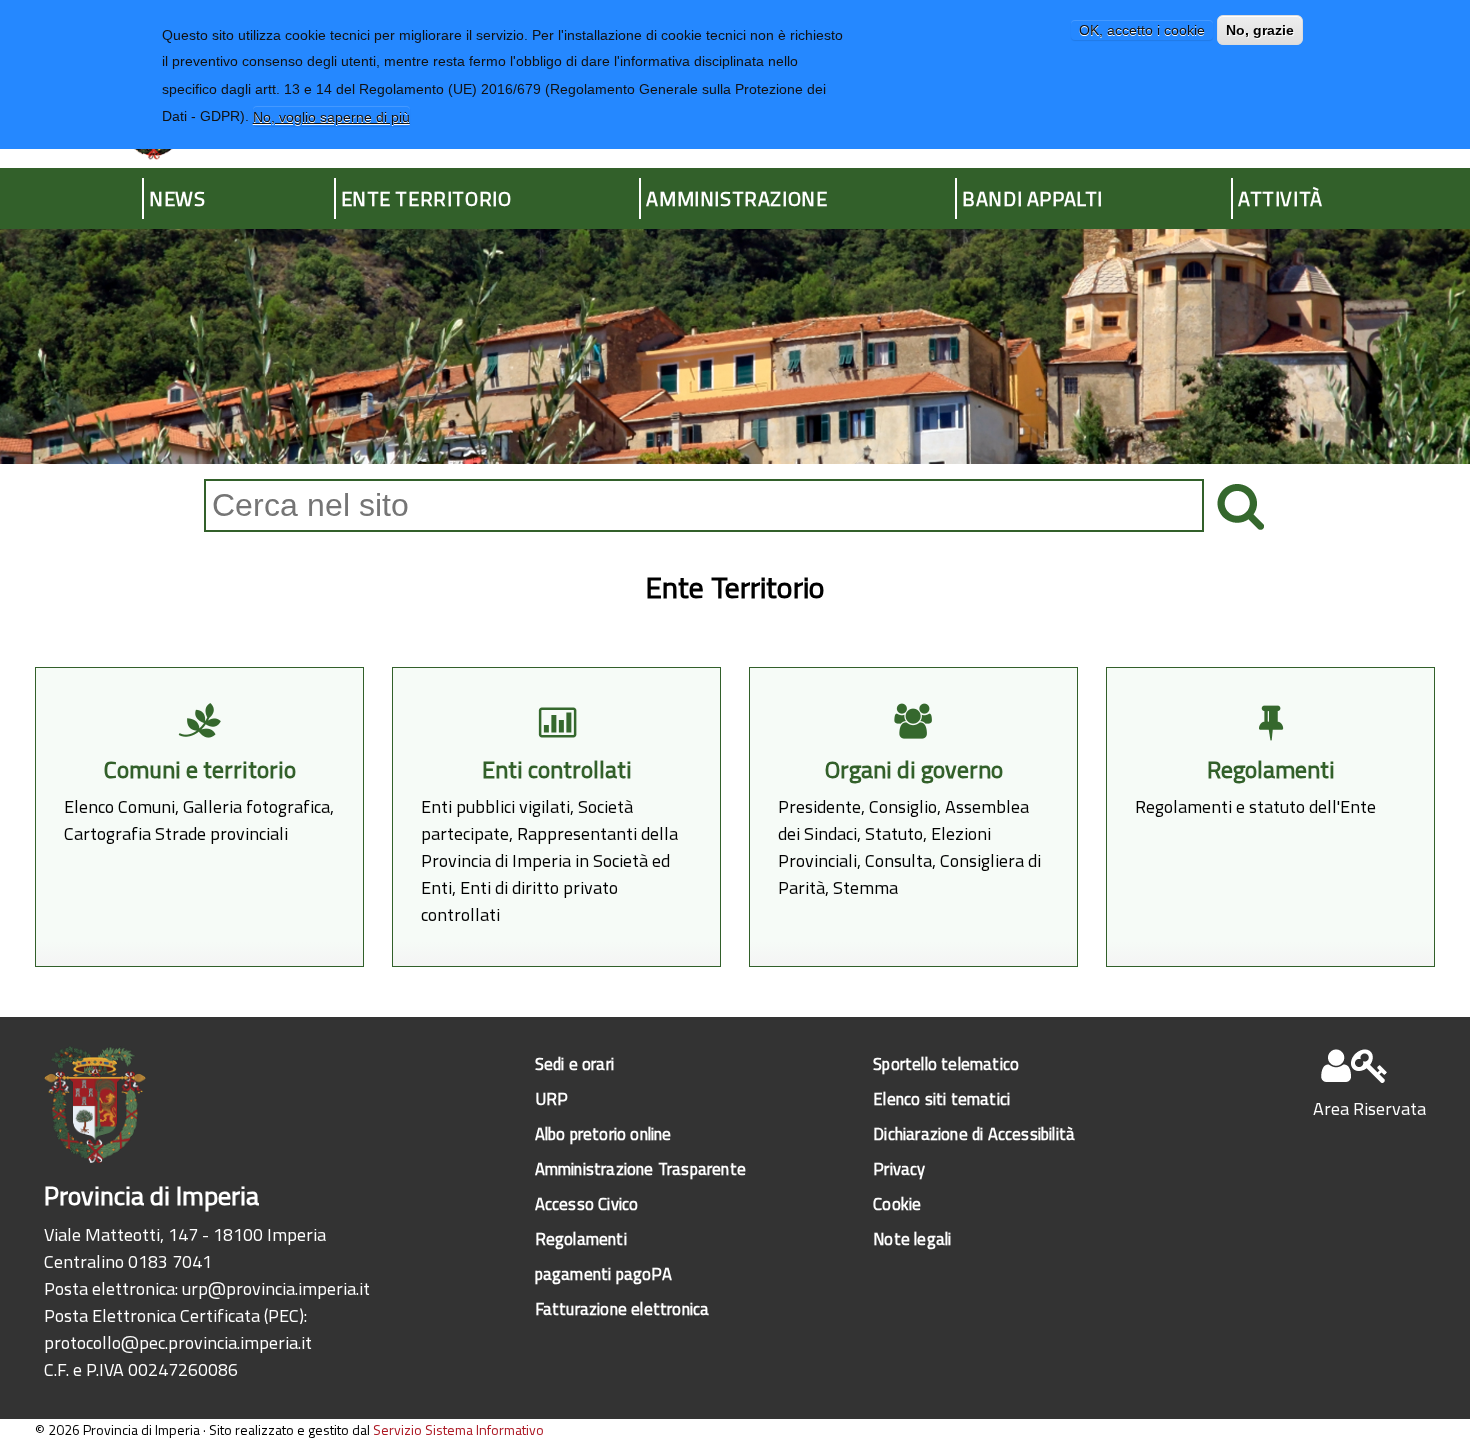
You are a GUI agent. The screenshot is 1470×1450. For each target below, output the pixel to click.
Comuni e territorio (200, 769)
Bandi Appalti (1032, 198)
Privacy (899, 1168)
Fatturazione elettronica (622, 1308)
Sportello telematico (946, 1063)
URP (552, 1098)
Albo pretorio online (603, 1133)
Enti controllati (557, 769)
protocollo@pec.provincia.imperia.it (178, 1342)
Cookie (897, 1203)
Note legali (912, 1238)
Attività (1280, 198)
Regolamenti (1271, 769)
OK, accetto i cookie (1142, 30)
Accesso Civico (587, 1203)
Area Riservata (1369, 1108)
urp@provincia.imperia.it (276, 1288)
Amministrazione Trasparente (640, 1168)
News (177, 198)
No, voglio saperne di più (331, 116)
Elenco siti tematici (941, 1098)
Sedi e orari (574, 1063)
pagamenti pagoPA (603, 1273)
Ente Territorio (426, 198)
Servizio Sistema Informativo (458, 1429)
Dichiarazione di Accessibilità (974, 1133)
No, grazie (1260, 30)
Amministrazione (736, 198)
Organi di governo (914, 769)
